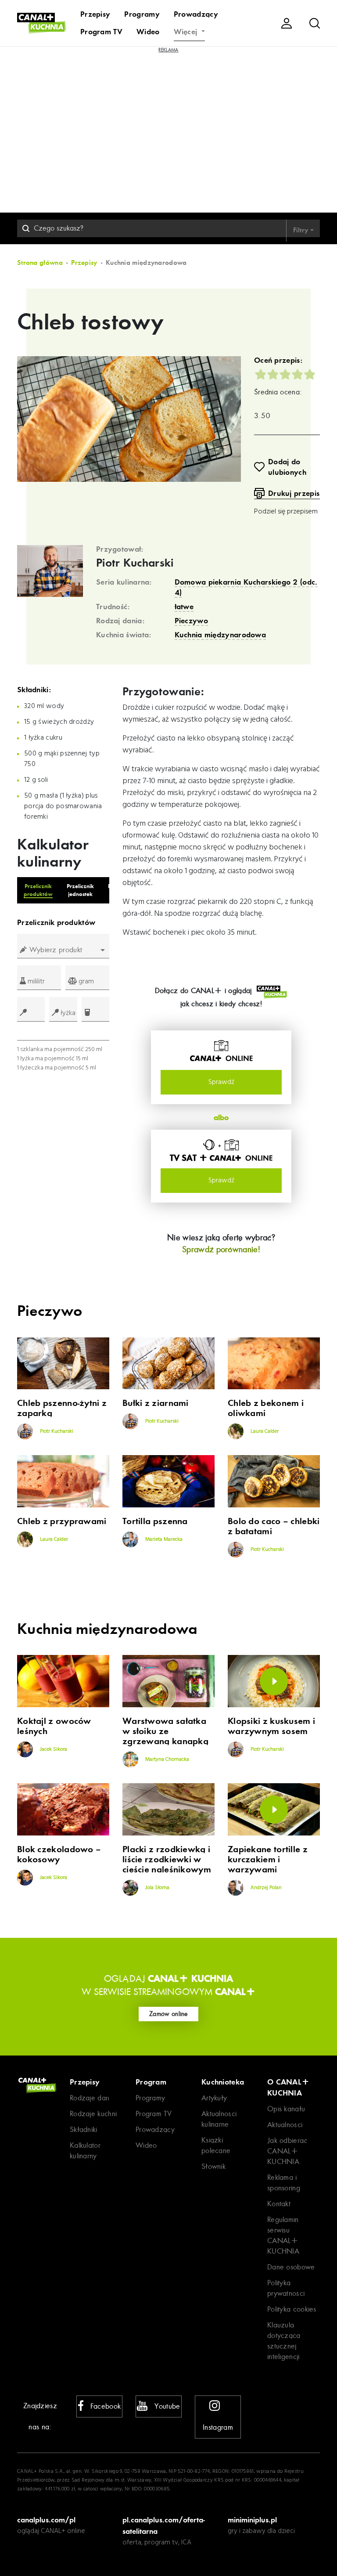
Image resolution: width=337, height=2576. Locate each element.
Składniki (84, 2130)
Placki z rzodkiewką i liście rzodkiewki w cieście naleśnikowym (167, 1859)
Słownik (213, 2166)
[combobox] (63, 950)
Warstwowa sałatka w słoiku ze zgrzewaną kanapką (165, 1731)
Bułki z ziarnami (156, 1403)
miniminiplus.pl (252, 2520)
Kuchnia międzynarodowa (220, 635)
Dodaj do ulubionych (287, 467)
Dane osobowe (291, 2267)
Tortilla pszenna (155, 1521)
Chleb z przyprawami (62, 1521)
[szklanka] (95, 1009)
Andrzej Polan (265, 1888)
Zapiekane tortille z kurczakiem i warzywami (268, 1859)
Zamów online (168, 2014)
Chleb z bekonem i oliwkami (266, 1408)
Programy (142, 14)
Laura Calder (264, 1431)
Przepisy (95, 14)
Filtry (302, 230)
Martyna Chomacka (167, 1759)
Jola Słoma (157, 1888)
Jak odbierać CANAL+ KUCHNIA (287, 2151)
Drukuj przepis (294, 493)
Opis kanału (286, 2109)
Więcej (187, 32)
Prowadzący (196, 14)
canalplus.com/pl (46, 2520)
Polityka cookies (292, 2309)
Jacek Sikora (53, 1749)
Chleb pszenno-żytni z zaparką (62, 1408)
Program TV (101, 32)
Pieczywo (191, 621)
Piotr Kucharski (135, 563)
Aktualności (285, 2125)
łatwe (184, 607)
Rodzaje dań (90, 2098)
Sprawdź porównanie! (221, 1249)
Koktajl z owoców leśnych (54, 1726)
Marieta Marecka (163, 1539)
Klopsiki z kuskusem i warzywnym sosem (271, 1726)
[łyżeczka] (31, 1009)
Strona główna (40, 263)
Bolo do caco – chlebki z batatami (274, 1526)
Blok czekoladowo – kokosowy (59, 1854)
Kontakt (279, 2204)
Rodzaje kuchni (93, 2114)
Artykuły (214, 2098)
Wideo (148, 32)
